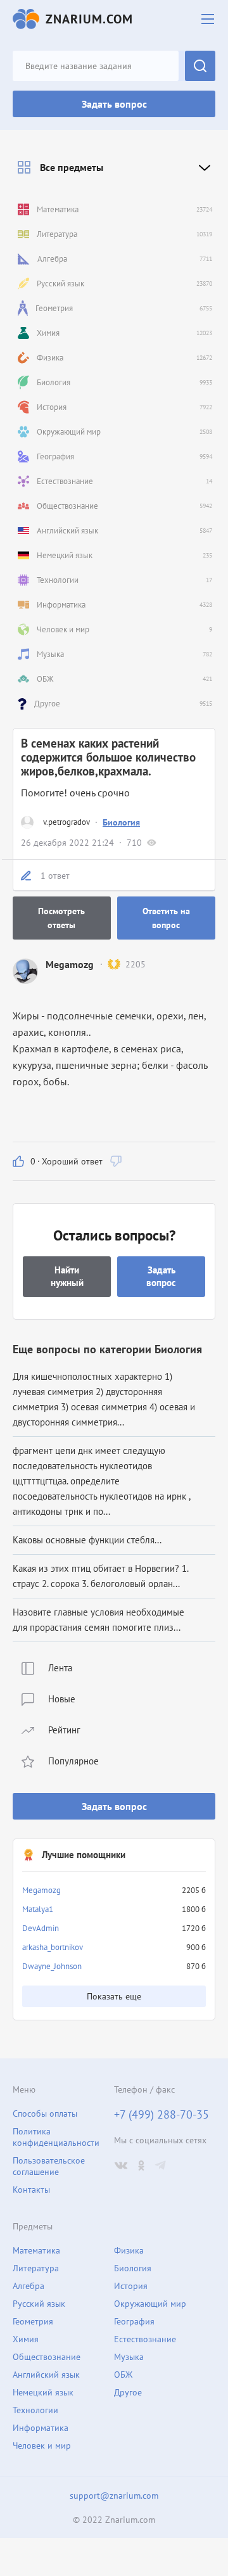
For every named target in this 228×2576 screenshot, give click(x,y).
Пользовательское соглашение (49, 2166)
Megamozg (41, 1890)
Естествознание (145, 2339)
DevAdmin (41, 1928)
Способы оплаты (45, 2114)
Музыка (129, 2357)
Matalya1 (38, 1909)
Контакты (31, 2190)
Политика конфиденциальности (56, 2137)
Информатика (41, 2428)
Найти (200, 66)
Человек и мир (42, 2445)
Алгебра (28, 2286)
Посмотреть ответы (61, 918)
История (131, 2286)
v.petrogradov (66, 822)
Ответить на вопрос (166, 918)
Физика (129, 2250)
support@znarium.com (114, 2496)
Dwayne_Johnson (52, 1966)
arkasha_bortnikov (53, 1947)
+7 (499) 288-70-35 (161, 2115)
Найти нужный (67, 1276)
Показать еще (114, 1996)
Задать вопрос (114, 104)
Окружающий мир (150, 2304)
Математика (36, 2250)
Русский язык (39, 2304)
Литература (36, 2268)
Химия (26, 2339)
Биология (121, 822)
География (134, 2321)
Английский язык (46, 2375)
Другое (128, 2392)
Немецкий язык (43, 2392)
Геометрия (33, 2321)
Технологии (35, 2410)
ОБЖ (123, 2375)
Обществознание (47, 2357)
